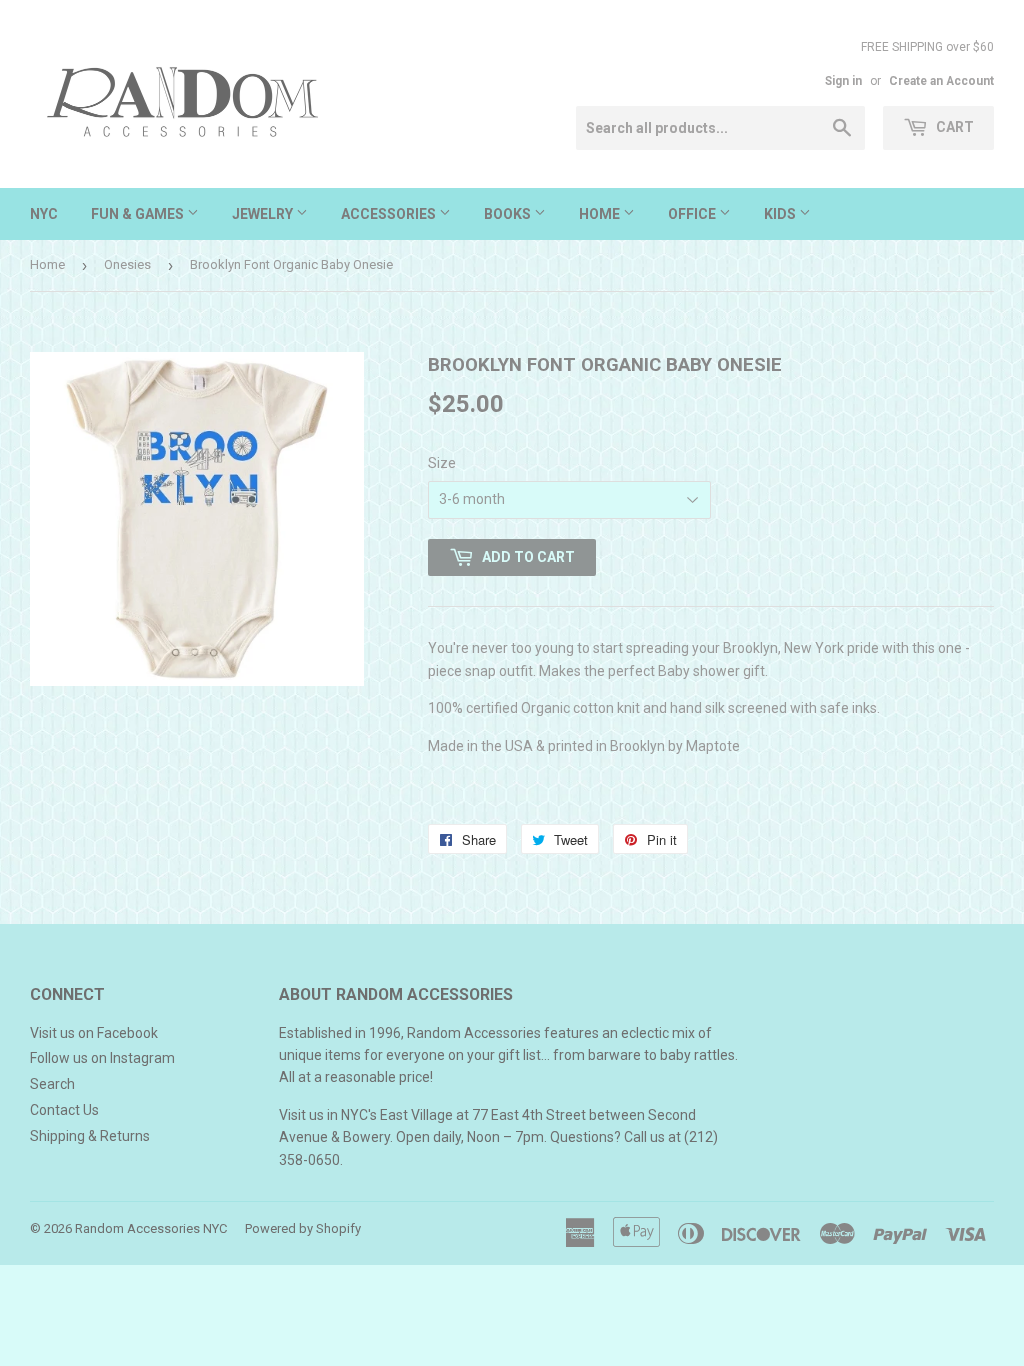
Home (601, 214)
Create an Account (941, 81)
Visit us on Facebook (94, 1033)
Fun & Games (139, 214)
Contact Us (64, 1110)
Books (509, 214)
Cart (953, 127)
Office (693, 214)
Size (442, 463)
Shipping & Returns (90, 1136)
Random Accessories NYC (151, 1228)
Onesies (127, 264)
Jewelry (264, 214)
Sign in (843, 81)
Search (52, 1084)
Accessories (390, 214)
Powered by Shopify (303, 1228)
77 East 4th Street (529, 1115)
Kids (781, 214)
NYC (44, 214)
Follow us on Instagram (102, 1058)
